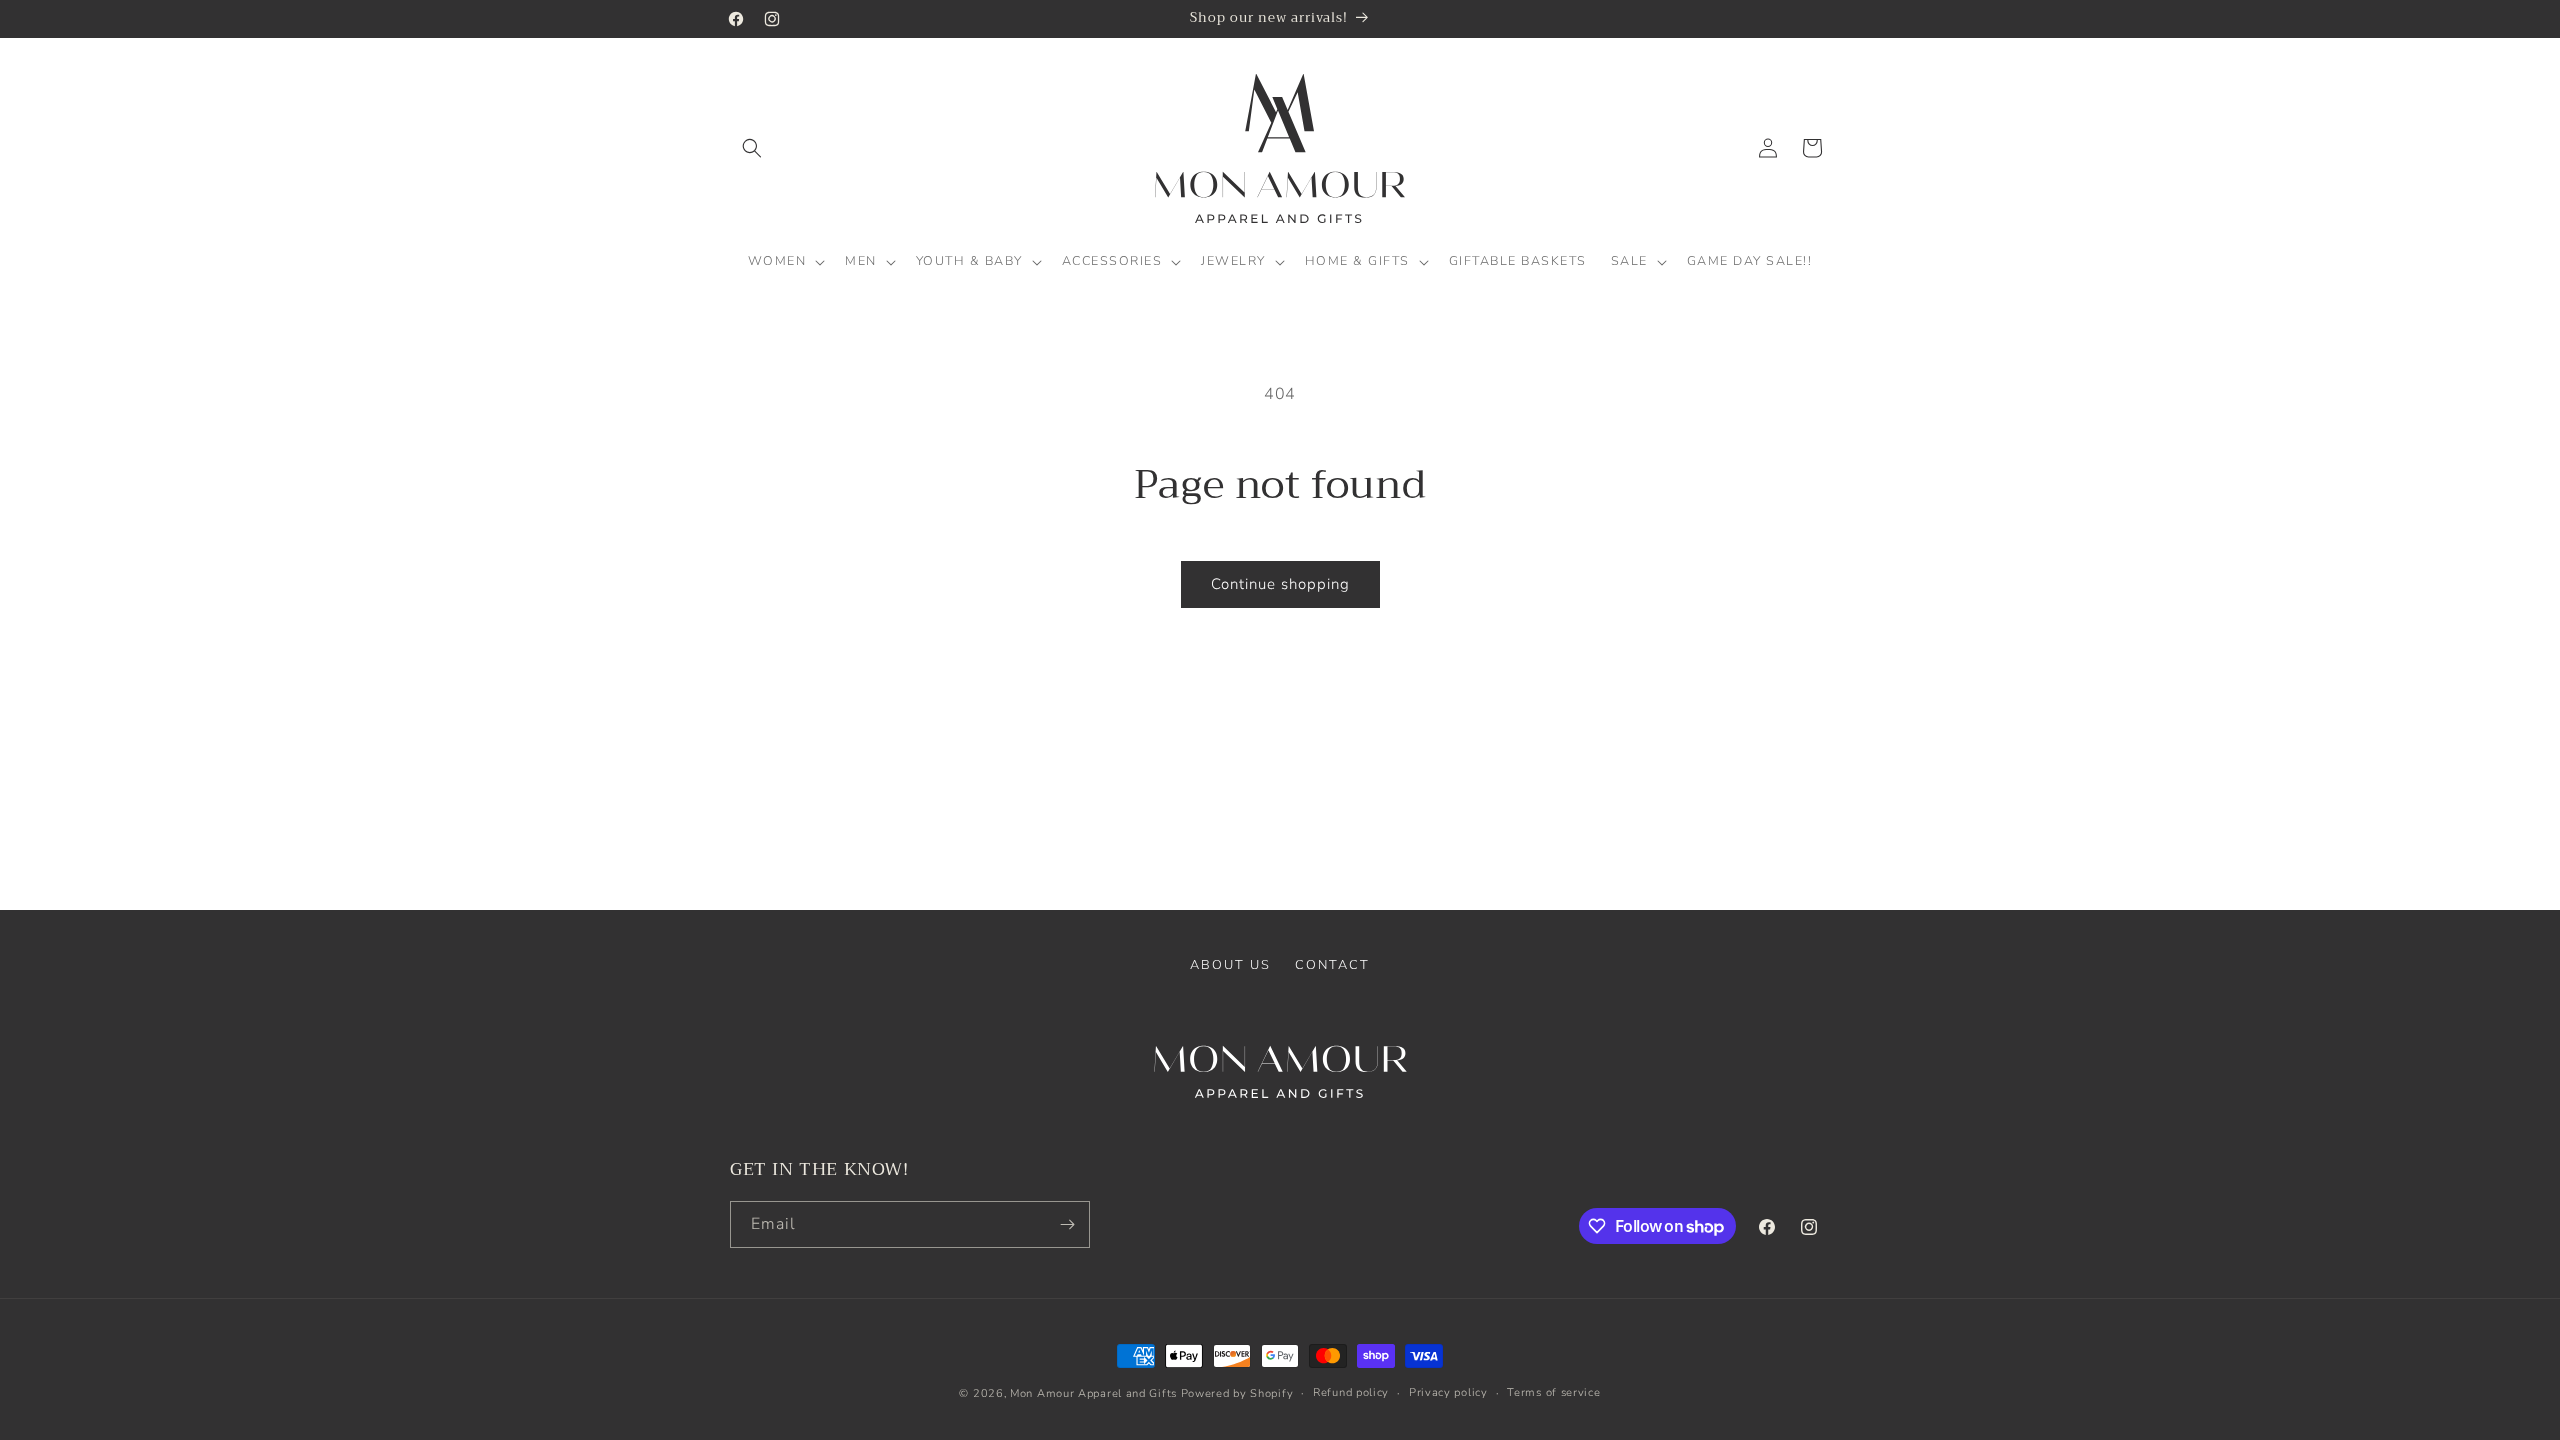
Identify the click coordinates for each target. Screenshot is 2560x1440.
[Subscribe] (1067, 1224)
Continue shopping (1280, 584)
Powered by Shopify (1237, 1393)
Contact (1332, 965)
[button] (752, 148)
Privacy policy (1448, 1392)
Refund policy (1351, 1392)
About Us (1230, 965)
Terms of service (1553, 1392)
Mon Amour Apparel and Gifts (1093, 1393)
